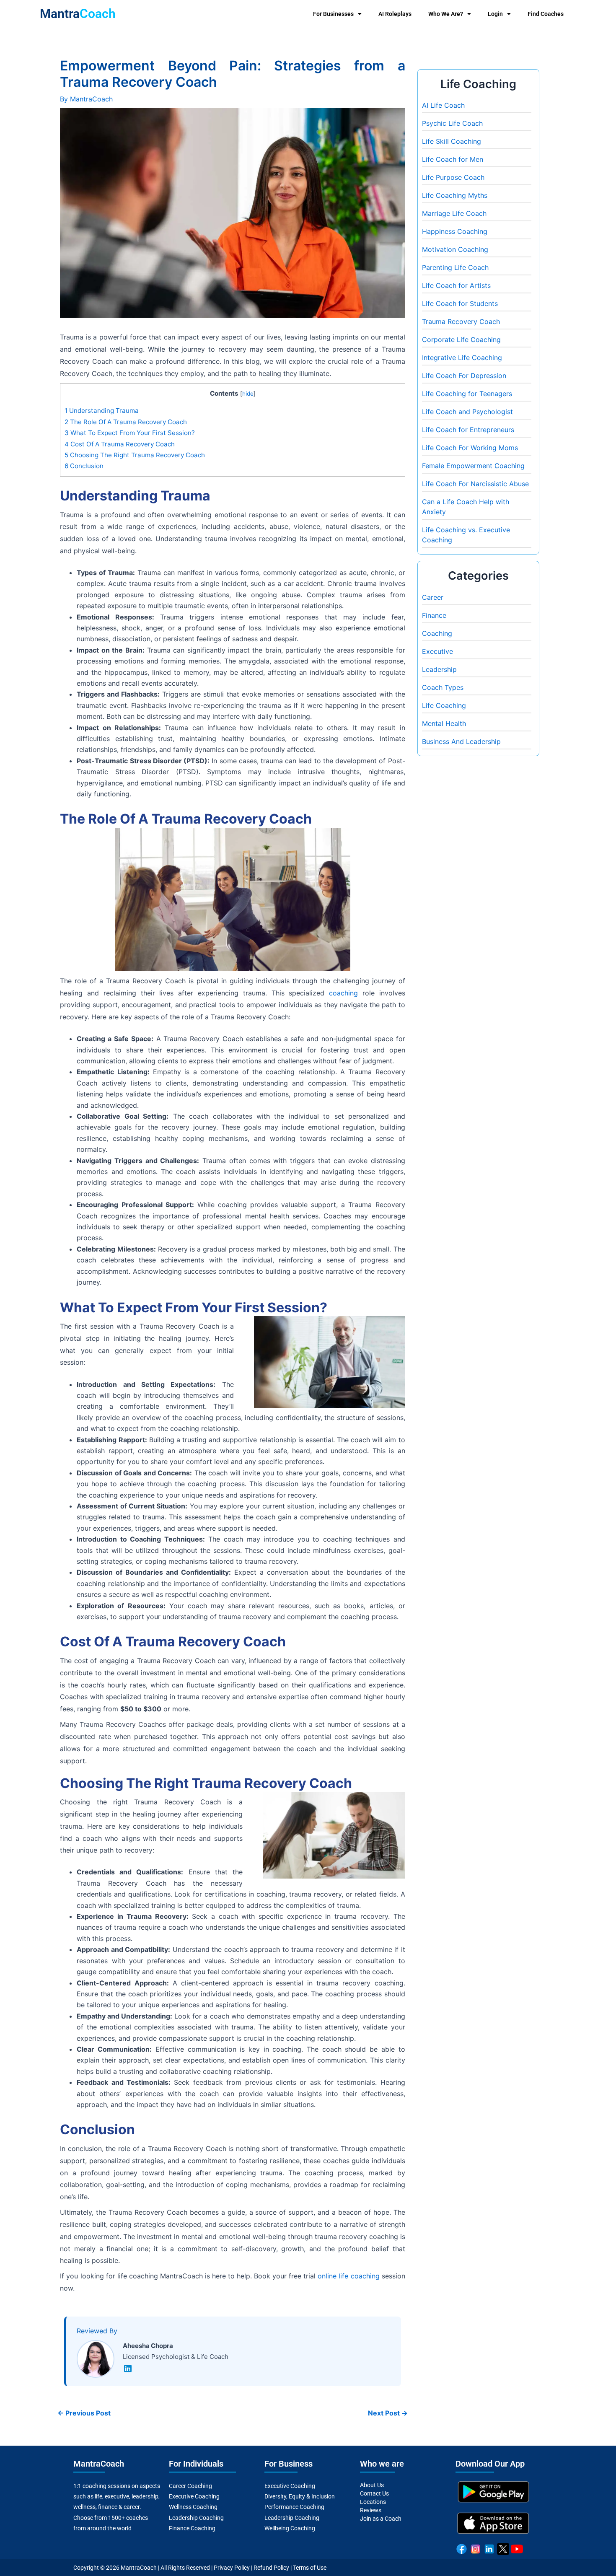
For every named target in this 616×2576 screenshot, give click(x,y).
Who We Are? (446, 14)
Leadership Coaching (196, 2518)
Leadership (439, 669)
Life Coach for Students (460, 303)
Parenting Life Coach (455, 267)
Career (433, 597)
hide (248, 394)
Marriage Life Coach (454, 213)
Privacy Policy (232, 2568)
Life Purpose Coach (453, 177)
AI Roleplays (395, 14)
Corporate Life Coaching (461, 339)
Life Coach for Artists (456, 285)
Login (495, 14)
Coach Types (443, 687)
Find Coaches (546, 14)
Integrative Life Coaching (462, 358)
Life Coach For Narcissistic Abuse (475, 484)
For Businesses (333, 14)
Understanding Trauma (102, 411)
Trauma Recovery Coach (461, 321)
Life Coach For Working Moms (470, 448)
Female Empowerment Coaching (473, 466)
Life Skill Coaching (452, 141)
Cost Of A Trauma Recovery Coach (120, 444)
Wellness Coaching (193, 2507)
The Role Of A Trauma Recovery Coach (126, 422)
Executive (437, 651)
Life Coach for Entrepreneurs (468, 430)
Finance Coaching (192, 2528)
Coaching (437, 633)
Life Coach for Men (453, 159)
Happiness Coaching (455, 231)
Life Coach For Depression (464, 376)
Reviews (371, 2510)
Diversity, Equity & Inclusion (300, 2496)
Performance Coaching (294, 2507)
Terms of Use (310, 2568)
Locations (373, 2502)
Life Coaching (444, 705)
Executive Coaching (194, 2496)
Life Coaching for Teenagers (467, 394)
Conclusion (84, 466)
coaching (343, 993)
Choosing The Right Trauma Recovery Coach (135, 455)
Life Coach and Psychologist (467, 412)
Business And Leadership (461, 741)
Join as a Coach (381, 2519)
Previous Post (84, 2413)
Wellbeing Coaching (290, 2528)
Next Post (388, 2413)
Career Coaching (190, 2486)
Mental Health (444, 723)
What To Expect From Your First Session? (130, 433)
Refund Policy (271, 2568)
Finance (434, 615)
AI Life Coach (443, 105)
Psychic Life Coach (452, 123)
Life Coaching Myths (455, 195)
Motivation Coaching (455, 249)
